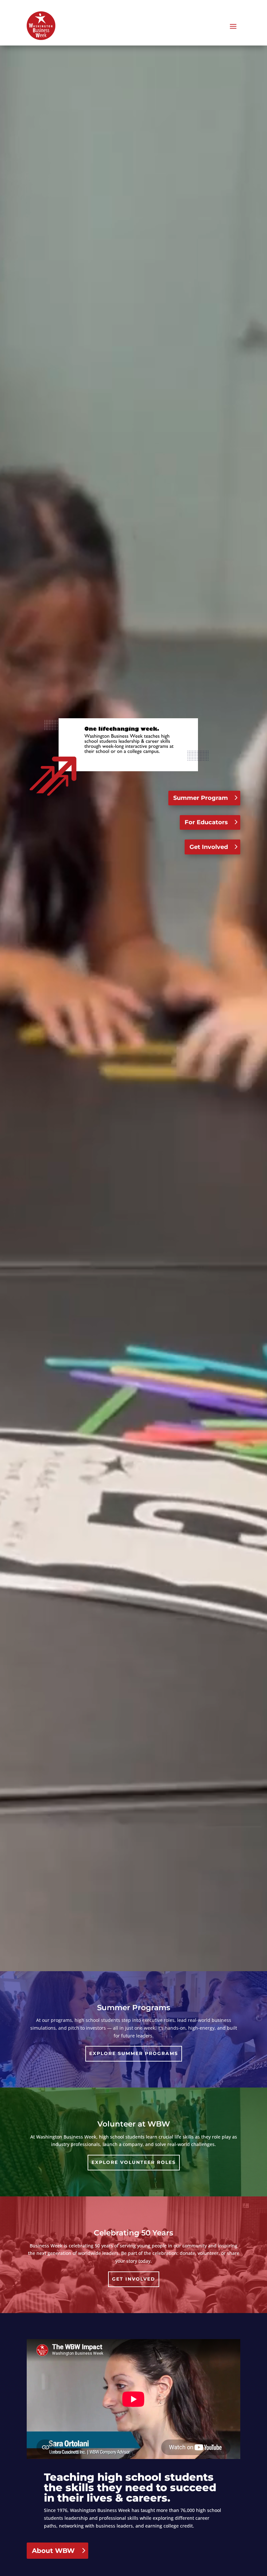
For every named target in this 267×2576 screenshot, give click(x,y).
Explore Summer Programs (134, 2053)
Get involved (134, 2279)
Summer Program (201, 798)
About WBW (53, 2551)
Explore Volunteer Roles (134, 2162)
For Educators (206, 822)
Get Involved (209, 847)
